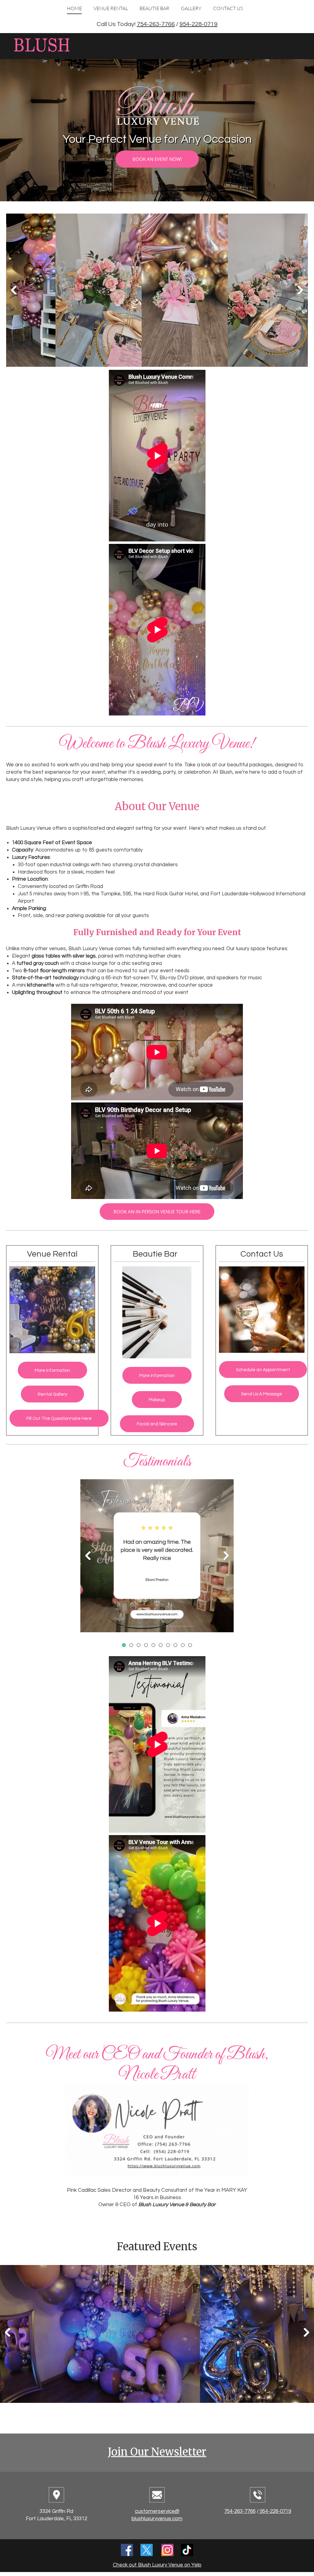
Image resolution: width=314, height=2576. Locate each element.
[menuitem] (74, 11)
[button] (54, 292)
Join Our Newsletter (157, 2452)
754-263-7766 (156, 24)
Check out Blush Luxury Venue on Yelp (157, 2565)
